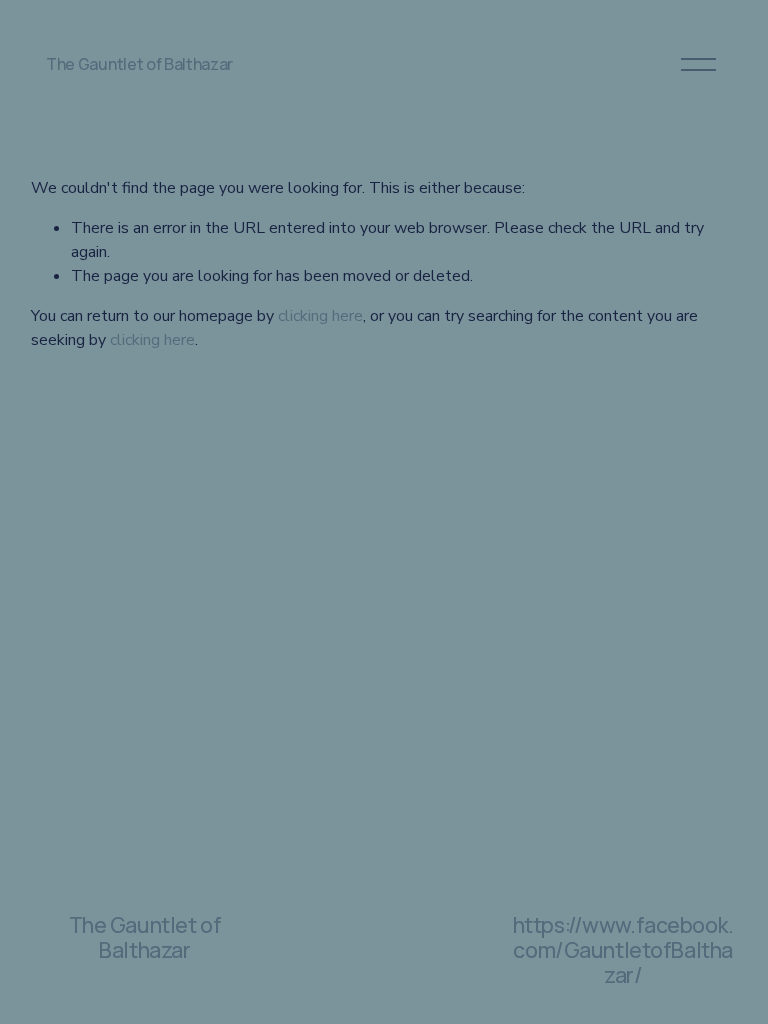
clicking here (320, 316)
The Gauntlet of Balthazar (139, 64)
